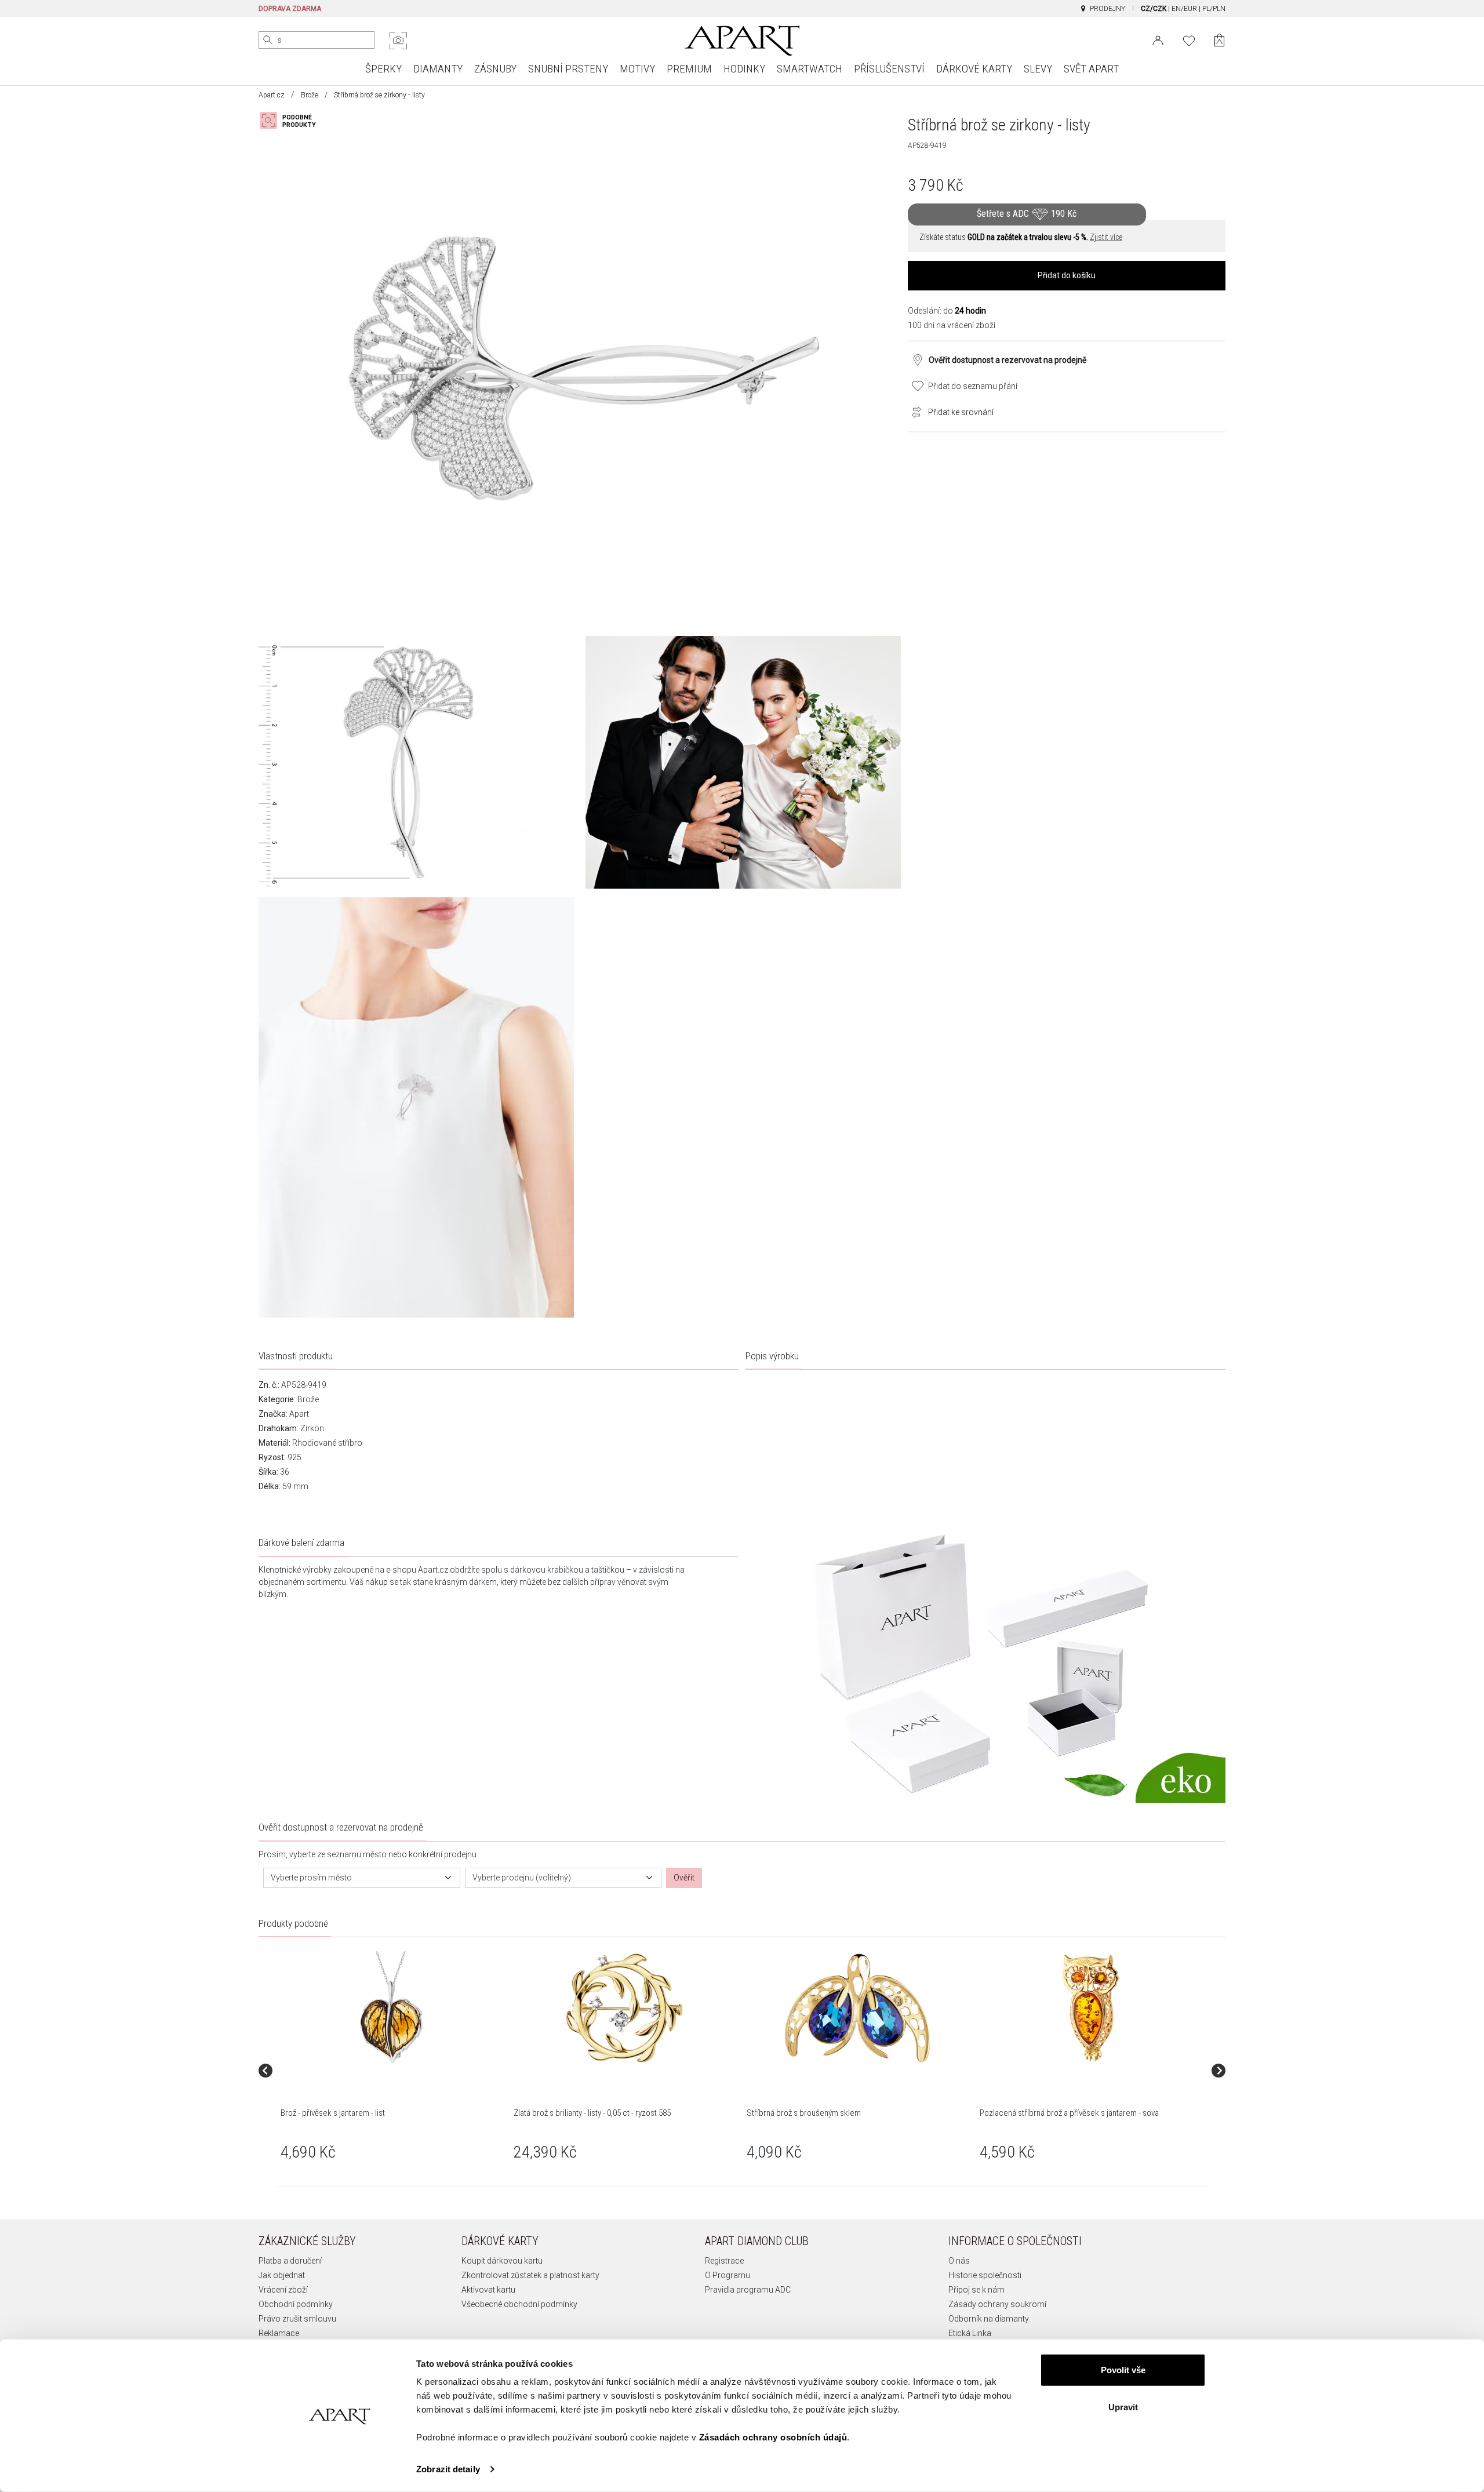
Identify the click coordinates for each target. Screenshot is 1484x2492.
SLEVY (1038, 69)
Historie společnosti (985, 2275)
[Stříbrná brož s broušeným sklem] (857, 2008)
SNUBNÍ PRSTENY (568, 69)
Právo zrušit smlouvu (297, 2319)
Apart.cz (272, 95)
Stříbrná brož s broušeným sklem (804, 2113)
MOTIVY (637, 69)
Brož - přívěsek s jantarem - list (333, 2113)
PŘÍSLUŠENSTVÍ (889, 69)
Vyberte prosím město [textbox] (311, 1878)
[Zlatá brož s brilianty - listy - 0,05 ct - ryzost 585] (624, 2008)
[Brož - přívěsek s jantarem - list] (391, 2008)
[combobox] (362, 1878)
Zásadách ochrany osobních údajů (773, 2437)
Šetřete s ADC (1027, 214)
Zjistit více (1106, 237)
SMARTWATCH (810, 69)
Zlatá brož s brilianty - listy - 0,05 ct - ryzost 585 (592, 2113)
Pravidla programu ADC (748, 2290)
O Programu (728, 2275)
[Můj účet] (1158, 39)
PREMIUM (689, 69)
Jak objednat (282, 2275)
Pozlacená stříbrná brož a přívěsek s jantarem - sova (1069, 2113)
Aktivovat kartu (488, 2290)
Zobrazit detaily (448, 2469)
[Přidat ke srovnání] (914, 411)
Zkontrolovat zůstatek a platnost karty (530, 2275)
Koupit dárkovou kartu (502, 2261)
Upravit (1123, 2406)
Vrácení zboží (283, 2290)
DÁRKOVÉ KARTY (974, 69)
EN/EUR (1184, 9)
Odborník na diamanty (989, 2319)
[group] (392, 2070)
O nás (959, 2261)
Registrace (724, 2261)
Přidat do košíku (1067, 275)
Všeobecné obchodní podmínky (519, 2304)
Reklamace (279, 2333)
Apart (299, 1414)
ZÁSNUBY (495, 69)
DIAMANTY (438, 69)
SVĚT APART (1091, 69)
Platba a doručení (290, 2261)
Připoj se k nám (976, 2290)
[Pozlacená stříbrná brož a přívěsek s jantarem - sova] (1090, 2008)
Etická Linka (970, 2333)
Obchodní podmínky (296, 2304)
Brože (310, 95)
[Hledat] (268, 40)
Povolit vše (1123, 2370)
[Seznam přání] (1189, 39)
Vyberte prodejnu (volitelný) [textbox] (522, 1878)
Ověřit (684, 1878)
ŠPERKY (383, 69)
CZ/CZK (1154, 9)
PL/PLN (1214, 9)
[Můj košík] (1219, 40)
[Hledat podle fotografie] (398, 41)
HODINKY (744, 69)
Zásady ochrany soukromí (997, 2304)
